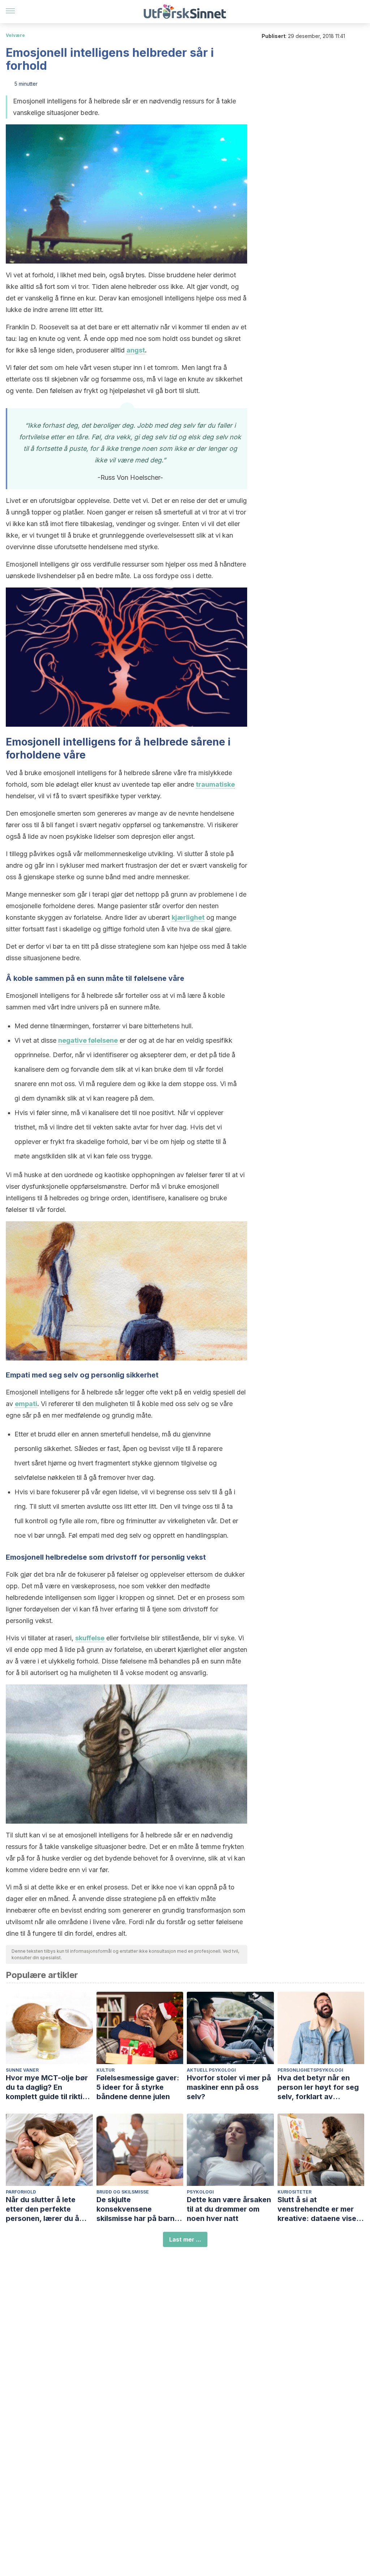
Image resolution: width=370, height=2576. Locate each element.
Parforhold (21, 2192)
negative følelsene (88, 1040)
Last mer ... (185, 2239)
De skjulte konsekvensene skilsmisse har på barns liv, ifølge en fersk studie (140, 2209)
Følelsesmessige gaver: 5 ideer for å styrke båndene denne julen (138, 2087)
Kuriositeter (294, 2192)
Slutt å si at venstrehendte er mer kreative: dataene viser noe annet (318, 2209)
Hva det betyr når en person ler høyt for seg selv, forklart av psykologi (318, 2087)
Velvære (15, 35)
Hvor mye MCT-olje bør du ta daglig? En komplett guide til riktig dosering (47, 2087)
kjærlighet (188, 917)
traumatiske (215, 784)
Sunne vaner (22, 2070)
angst (136, 350)
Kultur (106, 2070)
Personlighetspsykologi (310, 2070)
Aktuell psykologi (211, 2070)
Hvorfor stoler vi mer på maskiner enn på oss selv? (229, 2087)
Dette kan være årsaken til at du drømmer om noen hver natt (229, 2209)
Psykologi (200, 2192)
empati (26, 1404)
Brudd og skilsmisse (123, 2192)
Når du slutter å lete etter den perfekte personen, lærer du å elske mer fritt (42, 2209)
